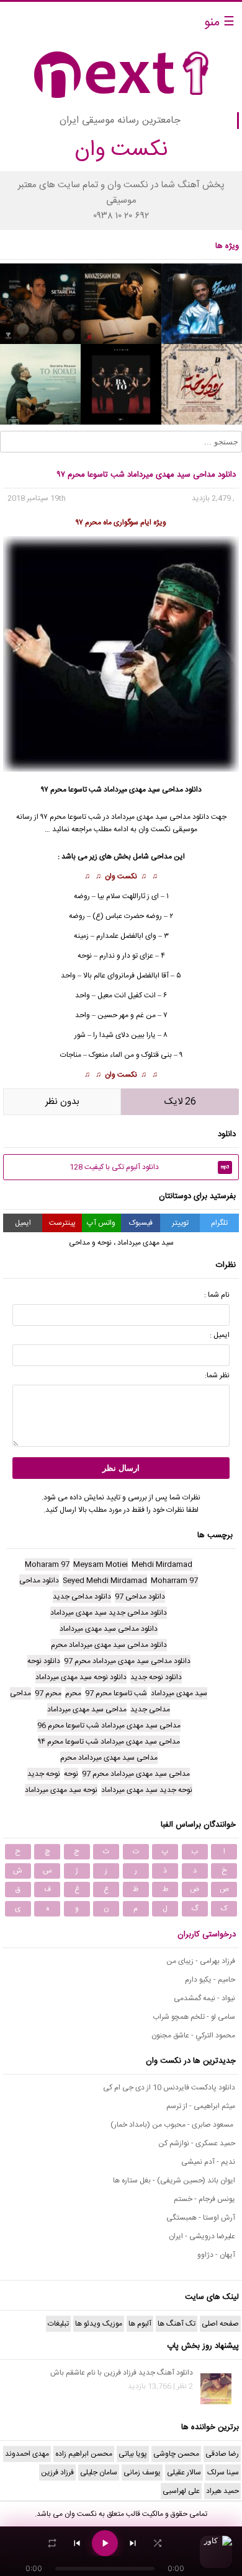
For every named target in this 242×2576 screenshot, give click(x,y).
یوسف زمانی (142, 2472)
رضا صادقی (222, 2454)
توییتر (180, 1223)
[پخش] (105, 2543)
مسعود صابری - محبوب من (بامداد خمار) (173, 2125)
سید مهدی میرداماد (139, 817)
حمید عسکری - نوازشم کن (197, 2143)
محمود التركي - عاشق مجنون (193, 2036)
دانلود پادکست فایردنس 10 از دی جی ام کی (169, 2088)
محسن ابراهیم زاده (84, 2454)
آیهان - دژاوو (216, 2255)
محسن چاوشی (176, 2454)
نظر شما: (217, 1375)
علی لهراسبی (181, 2491)
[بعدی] (133, 2543)
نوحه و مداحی (90, 1243)
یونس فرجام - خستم (204, 2199)
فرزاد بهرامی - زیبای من (201, 1961)
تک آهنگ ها (177, 2324)
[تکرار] (52, 2543)
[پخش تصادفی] (158, 2543)
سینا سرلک (223, 2472)
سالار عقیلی (184, 2472)
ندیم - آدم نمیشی (208, 2162)
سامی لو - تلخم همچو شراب (194, 2017)
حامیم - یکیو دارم (210, 1980)
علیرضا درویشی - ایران (202, 2236)
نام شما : (217, 1295)
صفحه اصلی (220, 2324)
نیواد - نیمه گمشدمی (204, 1998)
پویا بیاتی (133, 2454)
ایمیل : (220, 1335)
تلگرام (219, 1223)
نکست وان (121, 876)
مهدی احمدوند (27, 2454)
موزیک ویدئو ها (99, 2324)
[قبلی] (77, 2543)
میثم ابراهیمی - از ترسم (201, 2106)
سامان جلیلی (99, 2472)
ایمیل (23, 1223)
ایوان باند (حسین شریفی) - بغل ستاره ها (174, 2181)
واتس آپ (101, 1223)
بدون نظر (62, 1102)
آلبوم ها (140, 2324)
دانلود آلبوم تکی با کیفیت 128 (150, 1167)
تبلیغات (58, 2324)
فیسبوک (141, 1223)
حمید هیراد (222, 2491)
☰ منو (219, 23)
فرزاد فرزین (57, 2472)
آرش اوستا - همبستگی (201, 2218)
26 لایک (180, 1102)
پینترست (62, 1223)
